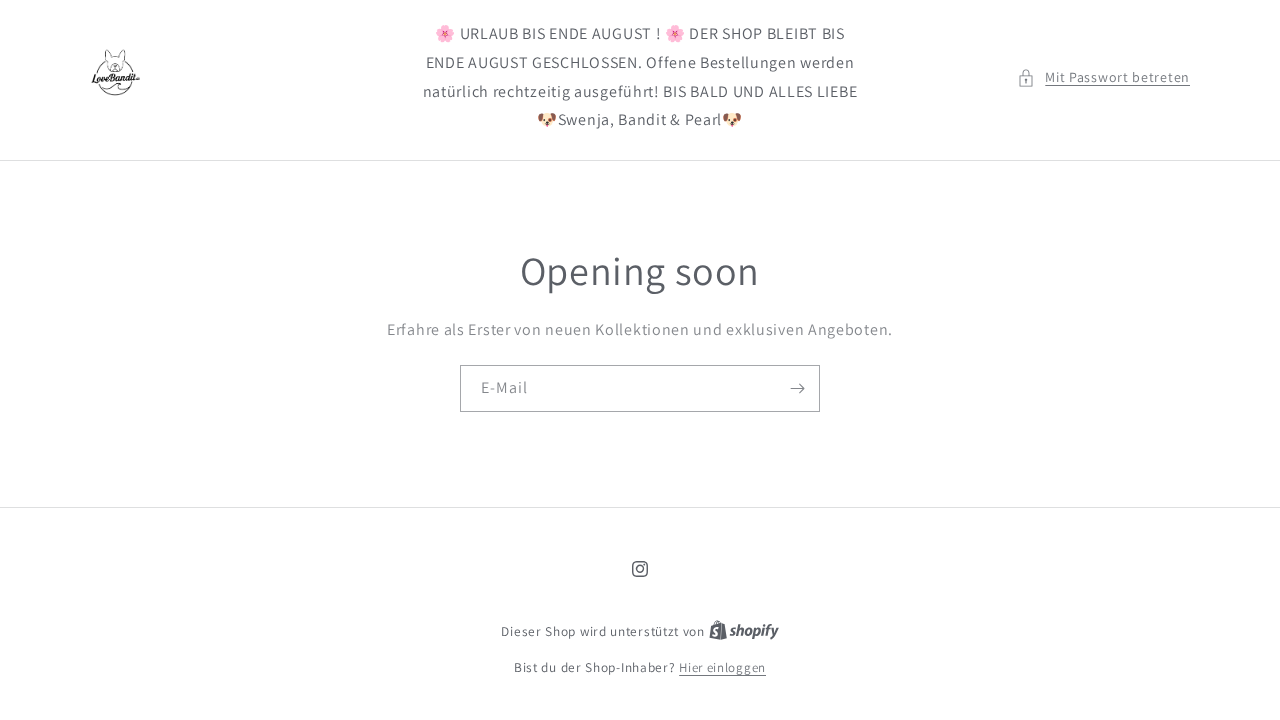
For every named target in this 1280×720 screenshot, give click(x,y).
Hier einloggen (722, 667)
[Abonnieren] (797, 388)
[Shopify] (744, 631)
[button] (1103, 77)
